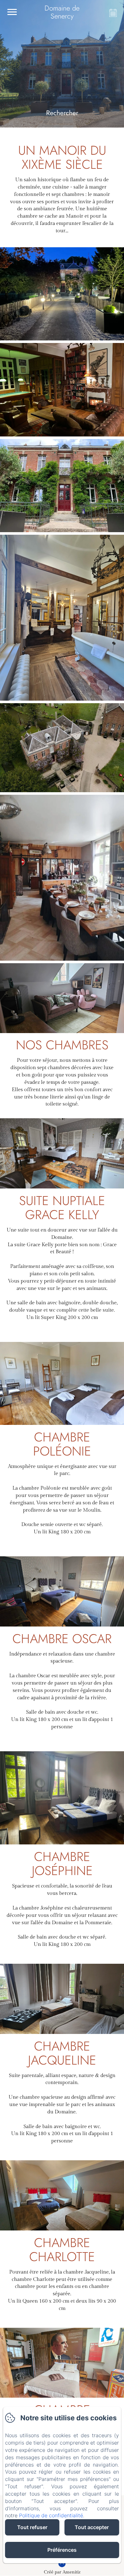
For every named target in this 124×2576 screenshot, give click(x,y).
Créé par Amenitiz (62, 2572)
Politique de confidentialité (51, 2515)
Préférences (62, 2550)
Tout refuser (32, 2527)
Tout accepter (92, 2527)
